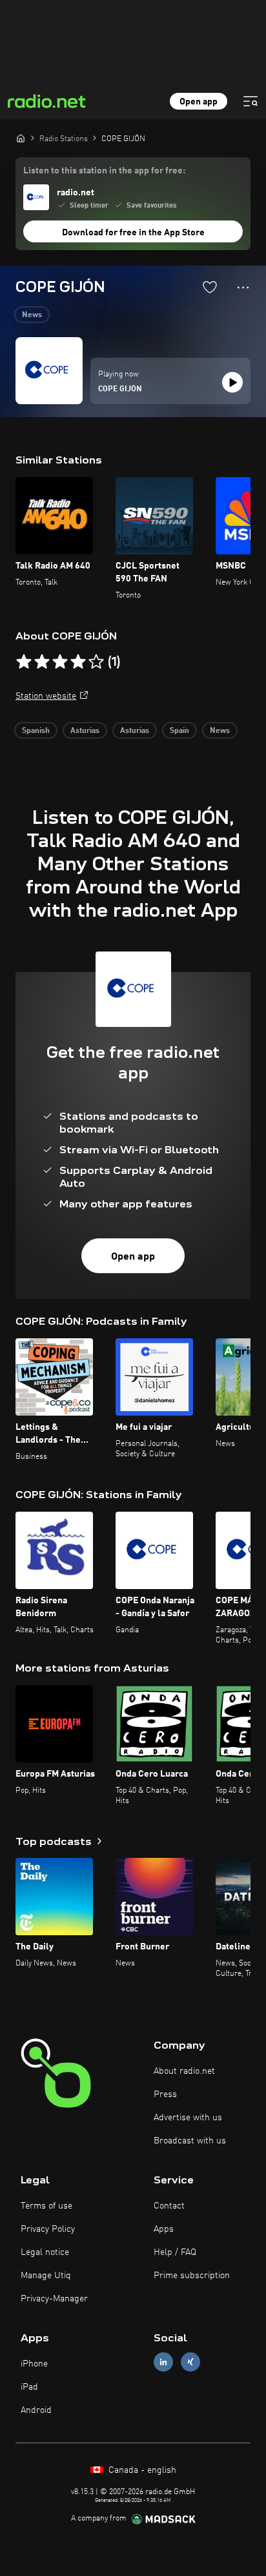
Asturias (85, 731)
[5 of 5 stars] (96, 662)
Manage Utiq (46, 2276)
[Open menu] (251, 101)
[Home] (21, 138)
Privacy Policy (48, 2229)
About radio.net (184, 2071)
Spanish (36, 731)
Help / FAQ (175, 2252)
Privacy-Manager (54, 2299)
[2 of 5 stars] (42, 662)
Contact (169, 2206)
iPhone (34, 2364)
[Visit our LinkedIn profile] (163, 2362)
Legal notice (45, 2252)
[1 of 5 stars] (24, 662)
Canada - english (141, 2470)
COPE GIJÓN (120, 389)
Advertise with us (188, 2118)
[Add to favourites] (210, 287)
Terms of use (46, 2206)
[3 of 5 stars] (60, 662)
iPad (29, 2387)
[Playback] (232, 382)
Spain (179, 731)
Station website (46, 696)
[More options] (243, 288)
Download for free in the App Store (133, 233)
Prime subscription (192, 2276)
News (32, 315)
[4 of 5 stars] (78, 662)
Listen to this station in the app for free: (104, 171)
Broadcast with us (190, 2141)
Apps (164, 2229)
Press (165, 2094)
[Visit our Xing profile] (190, 2362)
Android (36, 2410)
